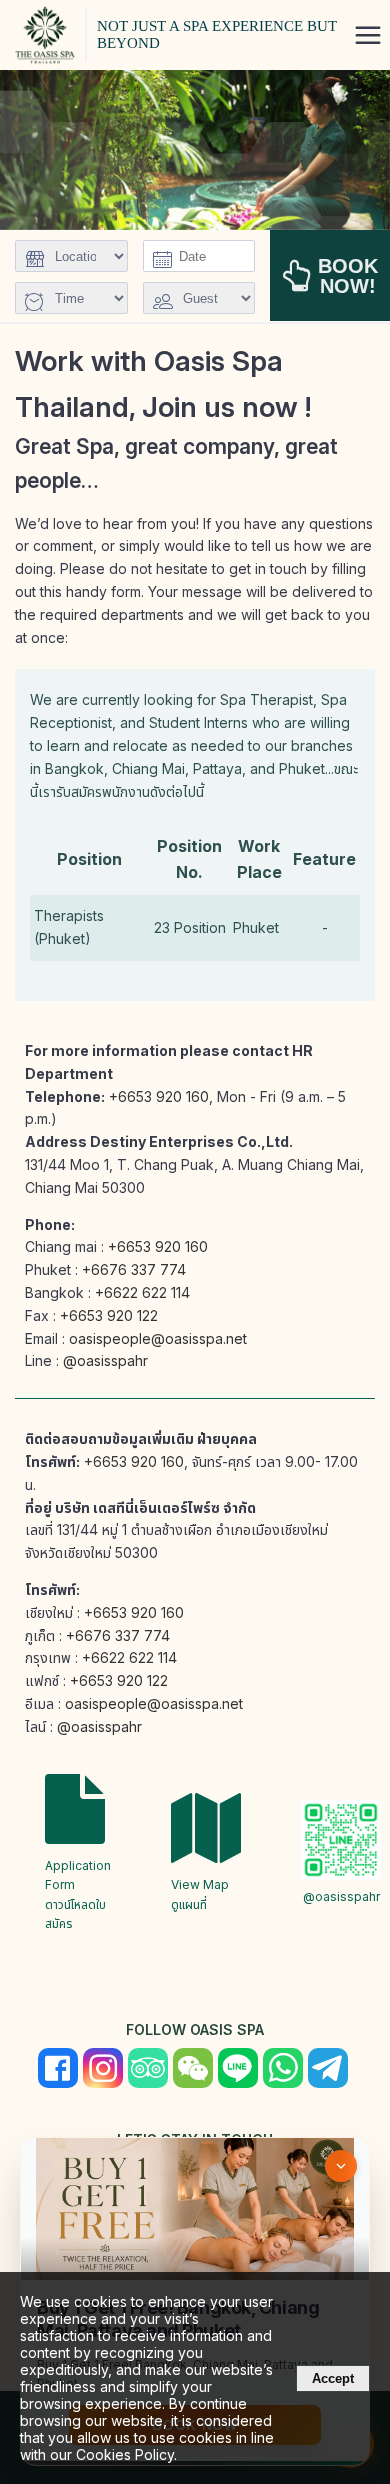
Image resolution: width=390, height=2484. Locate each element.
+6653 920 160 (159, 1096)
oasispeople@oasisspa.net (158, 1338)
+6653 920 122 (109, 1315)
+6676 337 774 (134, 1269)
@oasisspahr (105, 1360)
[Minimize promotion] (341, 2166)
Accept (333, 2378)
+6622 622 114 (142, 1292)
